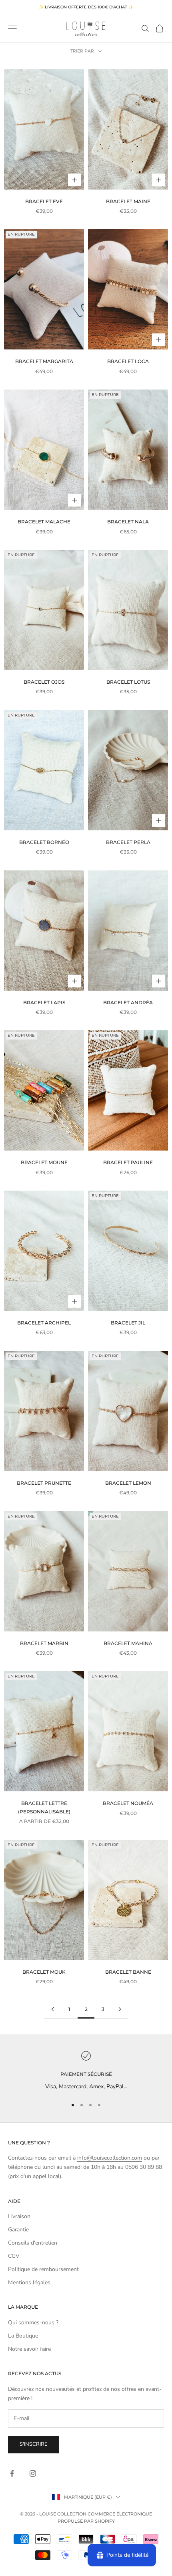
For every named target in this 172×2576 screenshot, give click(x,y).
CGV (14, 2256)
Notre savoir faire (29, 2349)
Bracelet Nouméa (128, 1803)
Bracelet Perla (128, 842)
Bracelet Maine (128, 201)
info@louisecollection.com (110, 2158)
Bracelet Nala (128, 522)
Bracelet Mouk (44, 1972)
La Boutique (23, 2336)
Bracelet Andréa (128, 1002)
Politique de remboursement (43, 2269)
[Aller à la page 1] (52, 2009)
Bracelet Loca (128, 361)
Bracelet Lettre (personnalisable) (44, 1807)
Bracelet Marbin (44, 1643)
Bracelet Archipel (44, 1323)
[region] (86, 2071)
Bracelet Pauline (128, 1162)
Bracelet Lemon (128, 1483)
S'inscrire (34, 2444)
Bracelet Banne (128, 1972)
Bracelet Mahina (128, 1643)
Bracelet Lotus (128, 682)
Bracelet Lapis (44, 1002)
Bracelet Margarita (44, 361)
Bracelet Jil (128, 1323)
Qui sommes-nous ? (33, 2323)
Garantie (18, 2230)
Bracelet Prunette (44, 1483)
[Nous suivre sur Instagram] (33, 2473)
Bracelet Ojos (44, 682)
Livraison (19, 2216)
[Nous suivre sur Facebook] (12, 2473)
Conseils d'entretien (33, 2243)
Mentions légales (29, 2282)
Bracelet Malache (44, 522)
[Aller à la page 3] (120, 2009)
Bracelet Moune (44, 1162)
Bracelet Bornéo (44, 842)
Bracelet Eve (44, 201)
